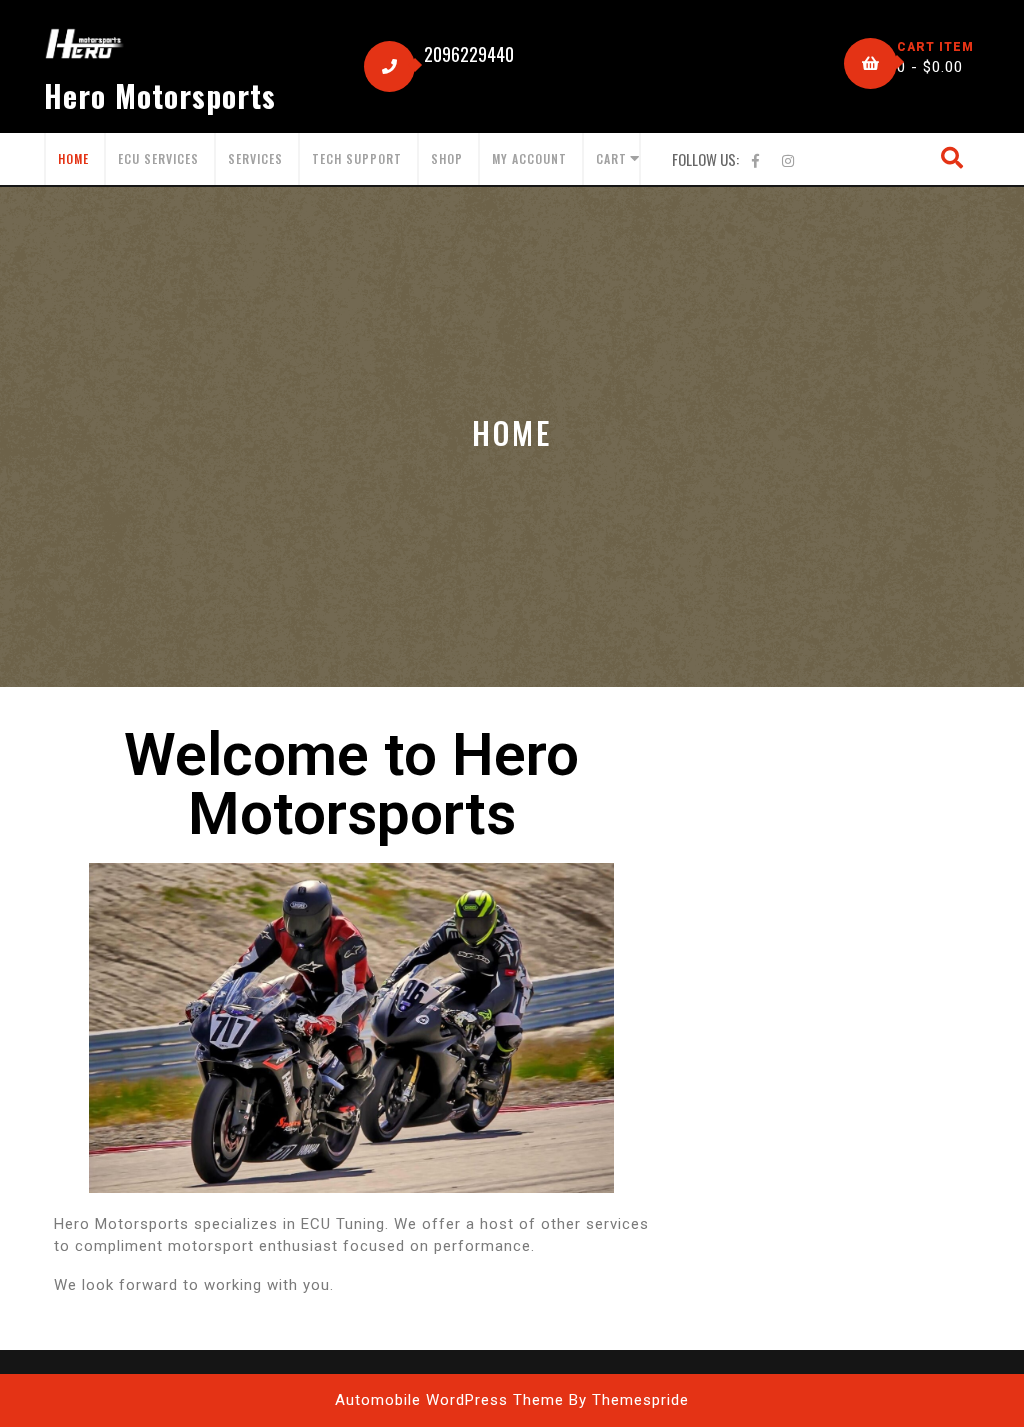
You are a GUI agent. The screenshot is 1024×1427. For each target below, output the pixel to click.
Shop (447, 158)
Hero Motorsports (160, 95)
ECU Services (158, 158)
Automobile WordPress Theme (449, 1400)
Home (73, 158)
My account (529, 158)
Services (255, 158)
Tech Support (357, 158)
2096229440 (469, 54)
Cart (611, 158)
